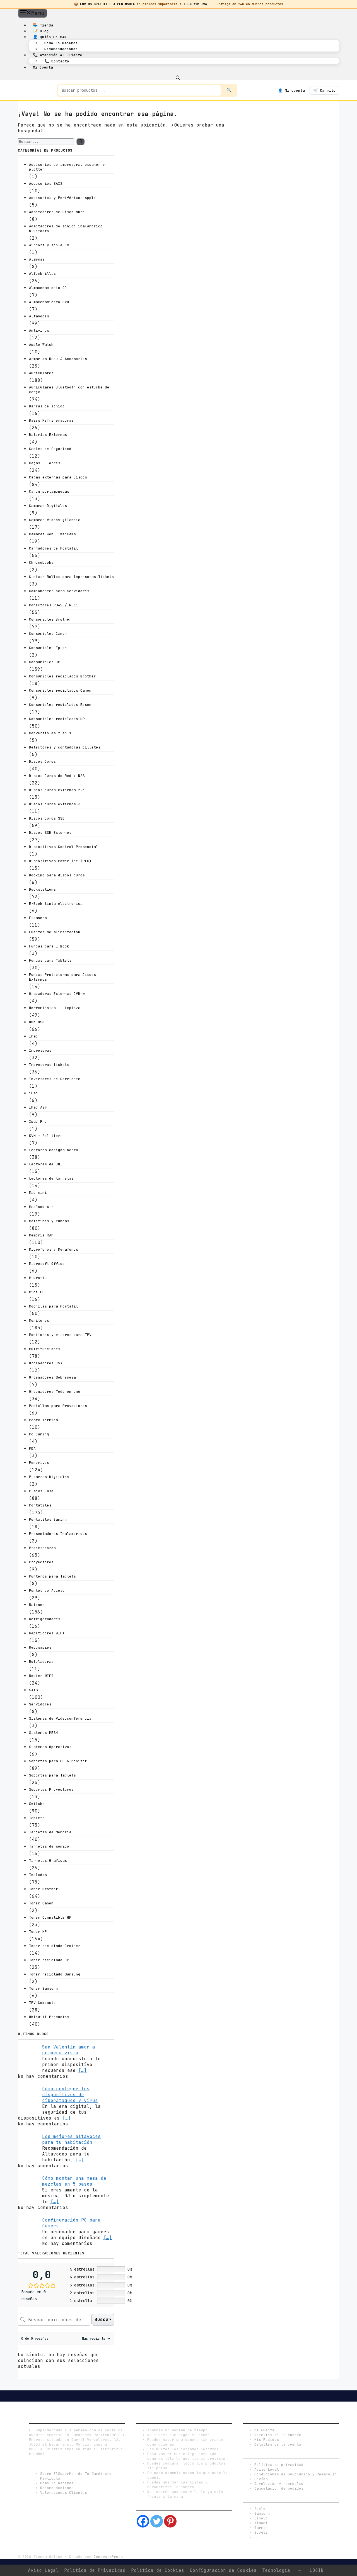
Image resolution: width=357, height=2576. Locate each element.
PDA (32, 1448)
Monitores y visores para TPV (60, 1335)
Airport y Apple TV (49, 245)
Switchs (37, 1804)
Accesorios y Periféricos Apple (62, 198)
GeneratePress (108, 2557)
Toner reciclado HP (49, 1960)
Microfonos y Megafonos (54, 1249)
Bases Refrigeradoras (51, 420)
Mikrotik (38, 1278)
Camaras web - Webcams (52, 534)
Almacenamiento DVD (49, 302)
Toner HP (38, 1932)
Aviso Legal (267, 2469)
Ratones (37, 1605)
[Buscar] (80, 142)
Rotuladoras (41, 1662)
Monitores (39, 1320)
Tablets (37, 1818)
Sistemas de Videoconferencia (60, 1718)
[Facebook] (143, 2521)
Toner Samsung (44, 1988)
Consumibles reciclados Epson (60, 705)
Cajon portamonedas (49, 491)
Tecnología (276, 2570)
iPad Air (38, 1107)
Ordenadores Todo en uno (55, 1392)
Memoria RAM (41, 1235)
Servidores (40, 1704)
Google (261, 2532)
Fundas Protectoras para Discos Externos (62, 977)
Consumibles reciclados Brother (62, 676)
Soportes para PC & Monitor (58, 1761)
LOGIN (317, 2570)
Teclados (38, 1875)
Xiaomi (261, 2523)
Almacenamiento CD (48, 288)
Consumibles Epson (48, 648)
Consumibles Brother (50, 619)
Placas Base (41, 1491)
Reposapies (40, 1647)
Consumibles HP (45, 662)
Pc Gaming (39, 1434)
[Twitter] (157, 2521)
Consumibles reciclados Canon (60, 690)
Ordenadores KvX (46, 1363)
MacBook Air (41, 1207)
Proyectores (41, 1562)
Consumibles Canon (48, 634)
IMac (33, 1036)
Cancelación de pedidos (279, 2488)
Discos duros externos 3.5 (57, 804)
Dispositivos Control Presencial (64, 847)
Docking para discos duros (57, 875)
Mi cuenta (43, 67)
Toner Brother (44, 1889)
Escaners (38, 918)
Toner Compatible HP (50, 1917)
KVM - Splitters (46, 1136)
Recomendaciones (61, 49)
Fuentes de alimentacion (55, 932)
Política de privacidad (279, 2465)
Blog (41, 31)
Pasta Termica (44, 1420)
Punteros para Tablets (52, 1576)
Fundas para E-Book (49, 946)
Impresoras (40, 1050)
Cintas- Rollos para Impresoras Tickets (71, 577)
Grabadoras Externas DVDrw (57, 994)
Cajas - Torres (45, 463)
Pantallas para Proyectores (58, 1406)
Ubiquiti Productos (49, 2017)
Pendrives (39, 1463)
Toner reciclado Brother (55, 1946)
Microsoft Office (47, 1264)
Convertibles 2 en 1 (50, 733)
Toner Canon (41, 1903)
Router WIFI (41, 1676)
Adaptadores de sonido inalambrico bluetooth (66, 229)
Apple (260, 2509)
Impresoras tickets (49, 1065)
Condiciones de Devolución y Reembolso (296, 2474)
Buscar (103, 2319)
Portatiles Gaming (48, 1519)
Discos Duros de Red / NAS (57, 776)
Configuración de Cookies (223, 2570)
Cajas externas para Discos (58, 477)
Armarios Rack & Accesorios (58, 359)
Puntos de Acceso (47, 1590)
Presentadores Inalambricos (58, 1534)
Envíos (261, 2479)
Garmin (261, 2528)
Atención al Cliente (58, 55)
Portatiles (40, 1505)
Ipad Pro (38, 1121)
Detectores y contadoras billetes (65, 747)
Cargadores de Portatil (54, 548)
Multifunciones (45, 1349)
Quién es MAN (50, 37)
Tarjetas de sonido (49, 1846)
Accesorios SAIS (46, 184)
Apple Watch (41, 345)
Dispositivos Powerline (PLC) (60, 861)
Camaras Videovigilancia (55, 520)
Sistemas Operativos (50, 1747)
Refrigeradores (45, 1619)
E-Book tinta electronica (56, 904)
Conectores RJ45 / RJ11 (54, 605)
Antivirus (39, 330)
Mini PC (37, 1292)
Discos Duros (42, 761)
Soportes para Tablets (52, 1775)
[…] (83, 2070)
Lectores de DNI (46, 1164)
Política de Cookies (158, 2570)
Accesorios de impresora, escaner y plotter (67, 167)
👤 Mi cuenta (291, 90)
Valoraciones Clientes (64, 2493)
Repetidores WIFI (47, 1633)
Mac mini (38, 1193)
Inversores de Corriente (55, 1079)
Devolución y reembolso (279, 2484)
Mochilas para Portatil (54, 1306)
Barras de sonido (47, 406)
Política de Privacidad (95, 2570)
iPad (33, 1093)
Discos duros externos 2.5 (57, 790)
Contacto (57, 61)
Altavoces (39, 316)
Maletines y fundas (49, 1221)
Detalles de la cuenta (278, 2435)
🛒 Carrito (324, 90)
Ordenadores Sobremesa (52, 1377)
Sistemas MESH (44, 1733)
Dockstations (42, 889)
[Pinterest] (170, 2521)
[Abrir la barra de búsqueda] (178, 77)
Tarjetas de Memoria (50, 1832)
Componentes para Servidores (59, 591)
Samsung (262, 2513)
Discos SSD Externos (50, 833)
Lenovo (261, 2518)
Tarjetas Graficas (48, 1861)
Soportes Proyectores (51, 1789)
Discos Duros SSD (47, 818)
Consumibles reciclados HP (57, 719)
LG (257, 2537)
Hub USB (37, 1022)
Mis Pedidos (267, 2440)
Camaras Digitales (48, 506)
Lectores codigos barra (54, 1150)
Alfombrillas (42, 274)
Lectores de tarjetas (51, 1178)
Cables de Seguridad (50, 449)
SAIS (33, 1690)
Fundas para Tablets (50, 960)
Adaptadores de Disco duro (57, 212)
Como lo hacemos (61, 43)
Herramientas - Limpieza (55, 1008)
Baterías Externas (48, 435)
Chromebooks (41, 562)
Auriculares (41, 373)
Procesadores (42, 1548)
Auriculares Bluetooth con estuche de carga (69, 390)
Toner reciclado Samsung (55, 1974)
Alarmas (37, 259)
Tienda (43, 25)
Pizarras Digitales (49, 1477)
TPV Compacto (42, 2003)
